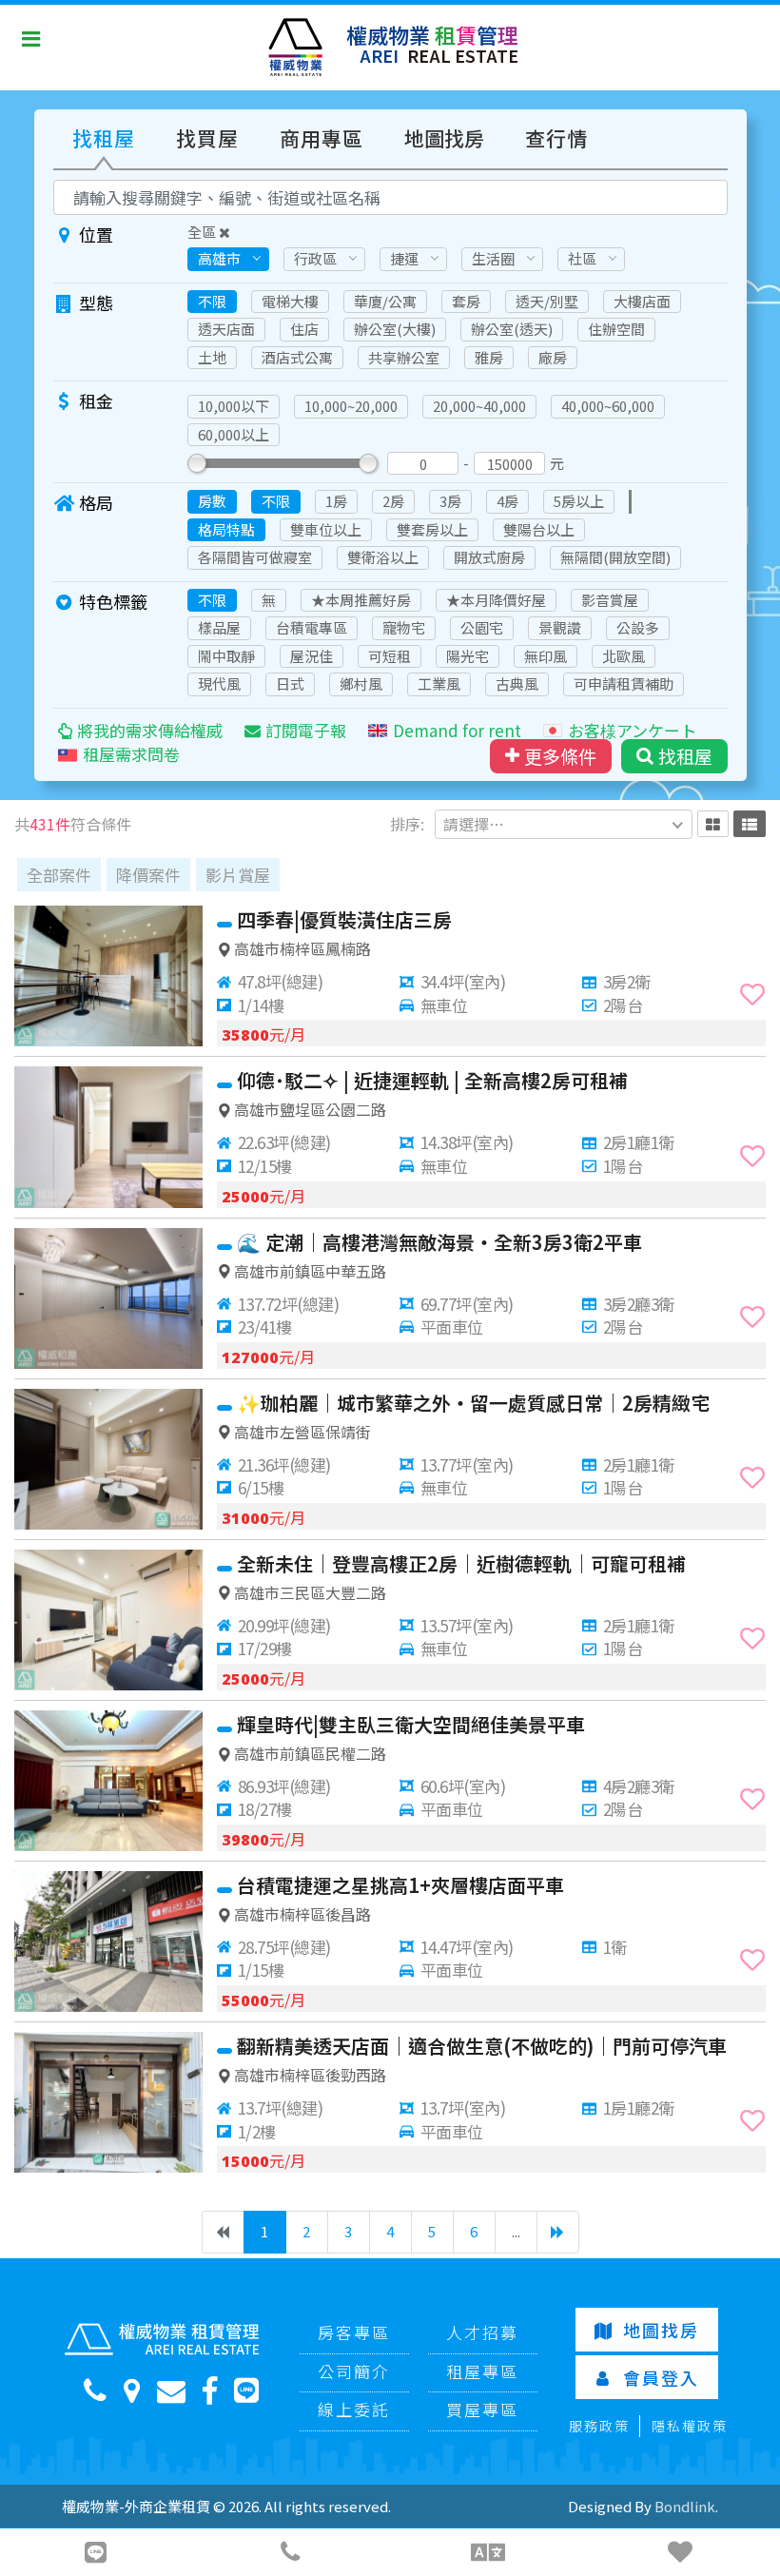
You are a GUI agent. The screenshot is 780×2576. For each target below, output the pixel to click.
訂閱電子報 (306, 730)
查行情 (556, 138)
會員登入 (661, 2377)
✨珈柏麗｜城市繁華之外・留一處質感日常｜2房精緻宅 (473, 1403)
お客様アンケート (632, 730)
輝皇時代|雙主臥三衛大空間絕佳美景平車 (411, 1724)
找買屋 (207, 138)
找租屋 (104, 138)
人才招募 (482, 2332)
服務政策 (599, 2426)
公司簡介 (354, 2371)
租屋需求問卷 (131, 754)
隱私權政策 (690, 2426)
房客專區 (354, 2332)
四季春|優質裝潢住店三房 (344, 919)
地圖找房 (444, 138)
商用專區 (322, 138)
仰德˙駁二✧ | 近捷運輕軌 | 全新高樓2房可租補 (432, 1080)
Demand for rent (457, 730)
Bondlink (685, 2506)
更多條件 (560, 756)
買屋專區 (482, 2409)
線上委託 (354, 2409)
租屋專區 (482, 2371)
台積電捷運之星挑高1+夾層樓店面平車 (400, 1885)
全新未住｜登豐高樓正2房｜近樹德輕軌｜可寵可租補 (461, 1563)
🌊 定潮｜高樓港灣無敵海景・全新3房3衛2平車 (439, 1242)
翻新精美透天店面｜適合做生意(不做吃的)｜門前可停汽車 (482, 2046)
